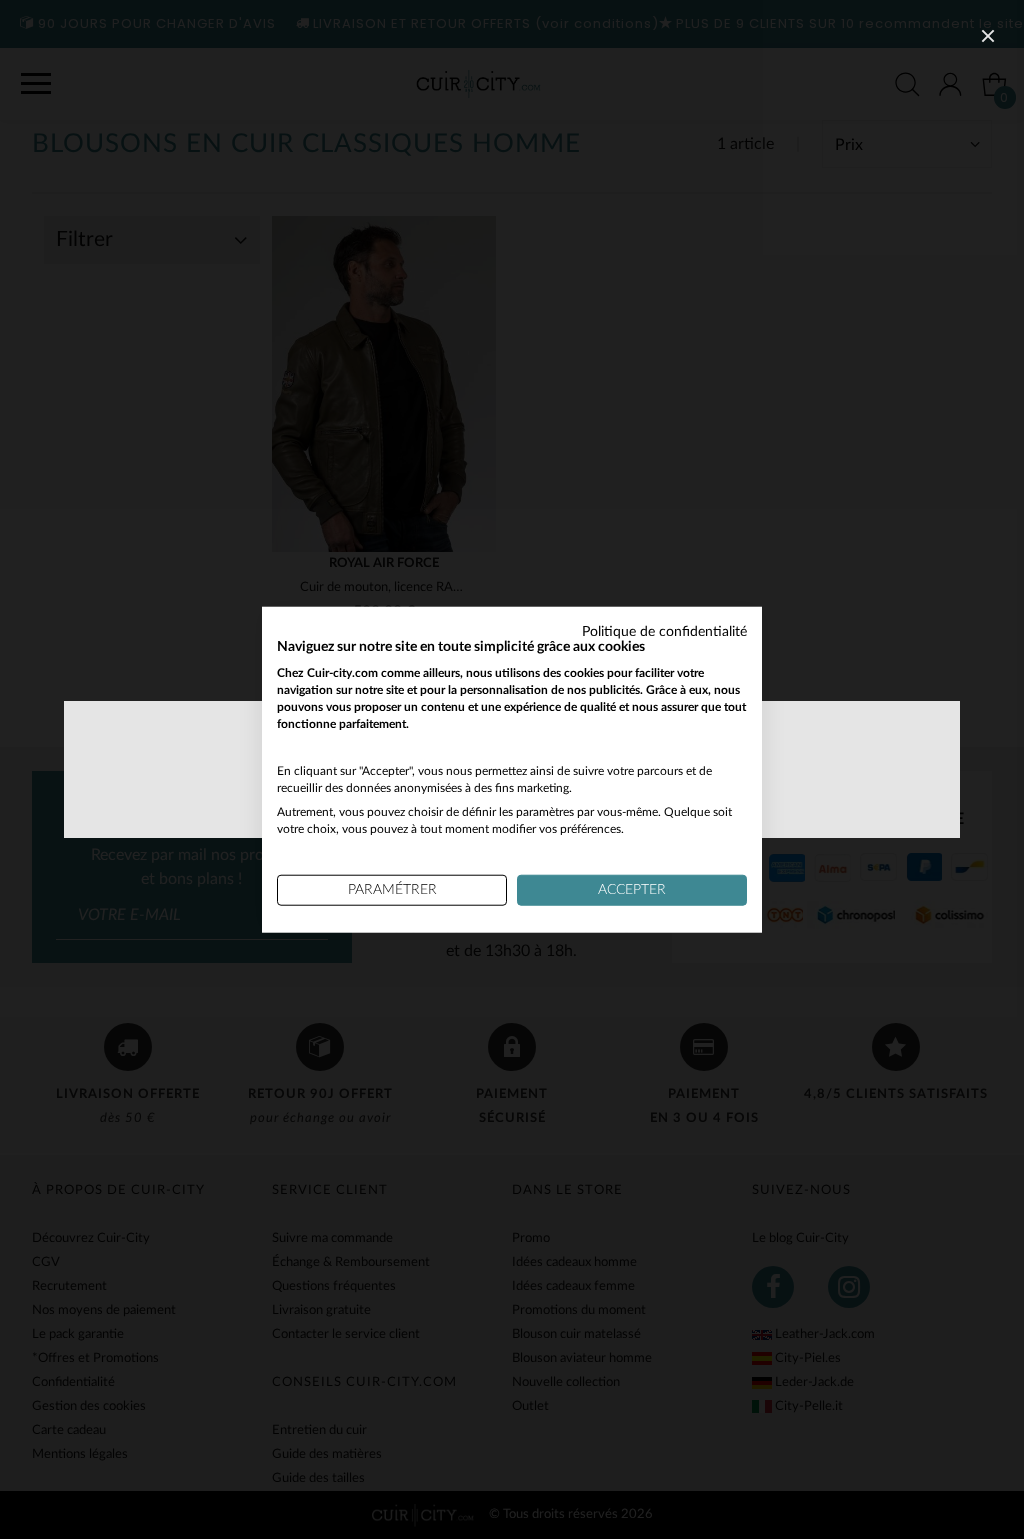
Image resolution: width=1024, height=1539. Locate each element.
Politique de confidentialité (664, 631)
